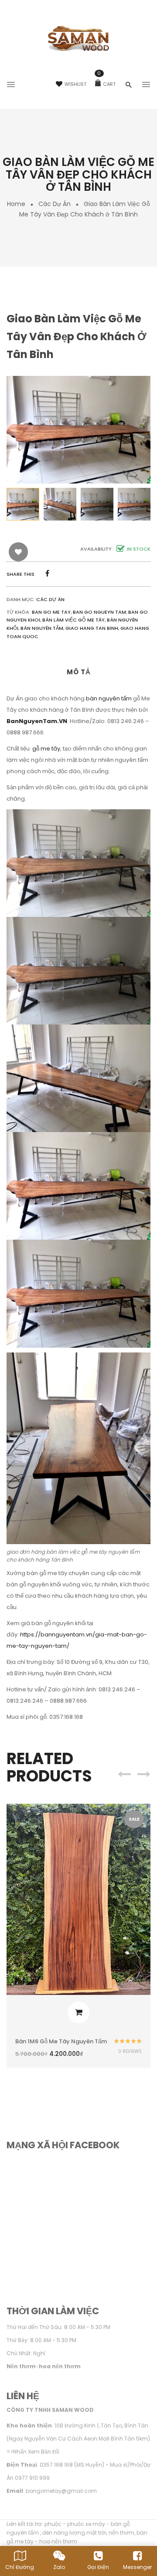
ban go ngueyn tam (99, 612)
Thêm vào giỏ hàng (78, 2012)
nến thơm (121, 2533)
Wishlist (75, 84)
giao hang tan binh (92, 628)
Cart (106, 84)
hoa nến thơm (58, 2541)
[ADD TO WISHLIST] (18, 552)
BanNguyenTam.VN (37, 721)
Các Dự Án (55, 204)
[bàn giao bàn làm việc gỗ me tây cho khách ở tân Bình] (23, 504)
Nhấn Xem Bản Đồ (36, 2452)
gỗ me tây (46, 749)
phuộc (53, 2524)
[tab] (78, 675)
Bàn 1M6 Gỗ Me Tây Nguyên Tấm (61, 2041)
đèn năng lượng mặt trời (74, 2533)
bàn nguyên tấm (42, 628)
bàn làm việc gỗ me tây (73, 620)
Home (16, 204)
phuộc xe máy (86, 2524)
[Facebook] (47, 573)
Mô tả (79, 672)
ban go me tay (51, 612)
